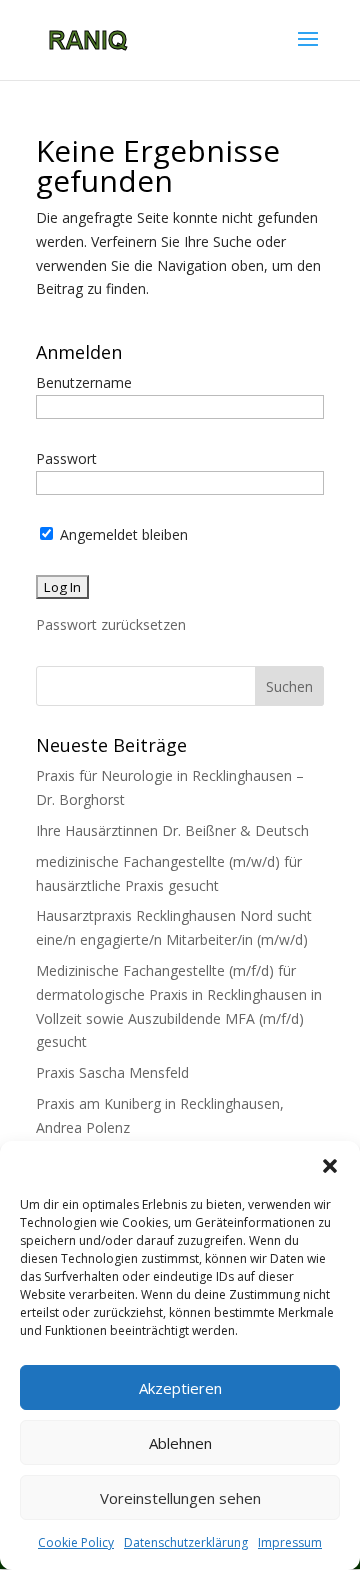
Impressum (290, 1542)
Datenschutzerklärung (186, 1542)
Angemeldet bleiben (122, 534)
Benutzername (84, 382)
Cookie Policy (76, 1542)
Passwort (66, 458)
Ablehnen (180, 1443)
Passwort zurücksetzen (111, 624)
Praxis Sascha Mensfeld (112, 1072)
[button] (330, 1166)
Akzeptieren (180, 1388)
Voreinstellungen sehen (180, 1498)
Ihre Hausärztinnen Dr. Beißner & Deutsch (172, 830)
